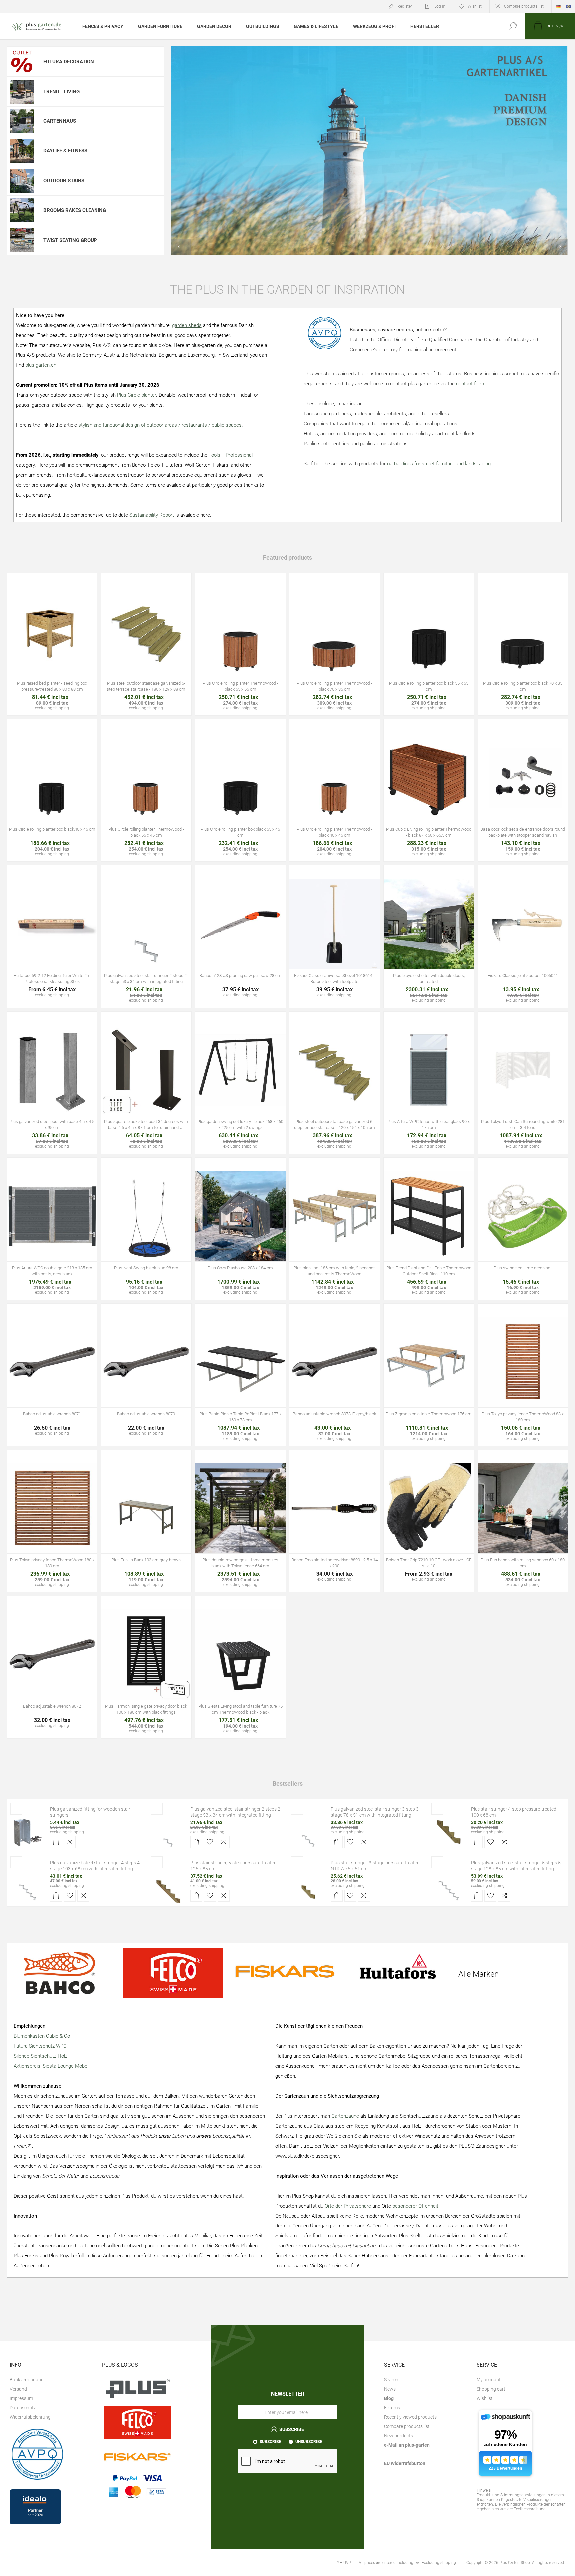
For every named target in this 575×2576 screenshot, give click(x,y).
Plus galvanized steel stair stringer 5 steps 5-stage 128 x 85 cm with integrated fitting (516, 1866)
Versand (18, 2389)
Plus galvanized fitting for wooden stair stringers (90, 1812)
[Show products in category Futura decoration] (22, 61)
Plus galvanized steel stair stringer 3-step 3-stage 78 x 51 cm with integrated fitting (375, 1812)
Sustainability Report (152, 515)
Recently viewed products (410, 2417)
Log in (440, 6)
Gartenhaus (60, 121)
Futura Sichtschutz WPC (40, 2046)
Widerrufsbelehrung (30, 2417)
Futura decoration (69, 62)
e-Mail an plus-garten (407, 2445)
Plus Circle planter (137, 395)
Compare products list (524, 6)
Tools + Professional (231, 455)
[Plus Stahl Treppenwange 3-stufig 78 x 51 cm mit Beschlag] (308, 1832)
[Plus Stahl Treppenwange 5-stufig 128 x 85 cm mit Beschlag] (449, 1886)
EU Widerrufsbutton (405, 2463)
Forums (392, 2408)
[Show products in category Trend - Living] (22, 91)
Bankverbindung (27, 2380)
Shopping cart (491, 2389)
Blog (389, 2398)
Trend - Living (61, 92)
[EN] (568, 6)
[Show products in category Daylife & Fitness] (22, 151)
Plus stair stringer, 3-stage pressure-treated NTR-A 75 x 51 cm (375, 1866)
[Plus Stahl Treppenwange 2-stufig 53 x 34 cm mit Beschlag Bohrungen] (168, 1832)
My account (489, 2380)
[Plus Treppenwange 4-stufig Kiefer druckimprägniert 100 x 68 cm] (449, 1832)
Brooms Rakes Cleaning (75, 210)
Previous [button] (181, 247)
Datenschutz (23, 2408)
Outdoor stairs (64, 181)
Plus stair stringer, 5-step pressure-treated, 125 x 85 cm (234, 1866)
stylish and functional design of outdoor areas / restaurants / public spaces (160, 425)
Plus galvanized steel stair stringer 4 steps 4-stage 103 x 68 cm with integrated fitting (96, 1866)
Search (391, 2380)
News (390, 2389)
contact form (470, 384)
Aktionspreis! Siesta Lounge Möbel (51, 2066)
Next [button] (558, 247)
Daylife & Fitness (65, 151)
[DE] (558, 6)
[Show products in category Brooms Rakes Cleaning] (22, 210)
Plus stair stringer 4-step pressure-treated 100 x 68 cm (514, 1812)
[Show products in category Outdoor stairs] (22, 181)
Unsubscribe (309, 2442)
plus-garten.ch (41, 365)
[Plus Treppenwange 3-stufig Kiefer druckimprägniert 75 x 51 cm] (308, 1886)
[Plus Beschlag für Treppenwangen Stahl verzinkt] (28, 1832)
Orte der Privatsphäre (348, 2206)
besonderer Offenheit (415, 2206)
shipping (76, 1832)
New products (398, 2436)
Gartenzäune (345, 2116)
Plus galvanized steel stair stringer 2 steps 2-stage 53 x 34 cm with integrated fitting (236, 1812)
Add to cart (37, 647)
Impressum (21, 2398)
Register (405, 6)
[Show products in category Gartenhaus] (22, 121)
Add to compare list (67, 647)
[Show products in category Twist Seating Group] (22, 240)
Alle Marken (479, 1974)
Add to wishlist (52, 647)
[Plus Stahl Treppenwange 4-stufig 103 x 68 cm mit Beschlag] (28, 1886)
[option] (370, 151)
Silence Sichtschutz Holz (40, 2056)
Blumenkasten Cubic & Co (42, 2036)
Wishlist (485, 2398)
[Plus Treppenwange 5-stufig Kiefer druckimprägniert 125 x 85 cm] (168, 1886)
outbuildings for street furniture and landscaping (439, 464)
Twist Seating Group (70, 240)
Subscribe (270, 2442)
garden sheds (187, 325)
